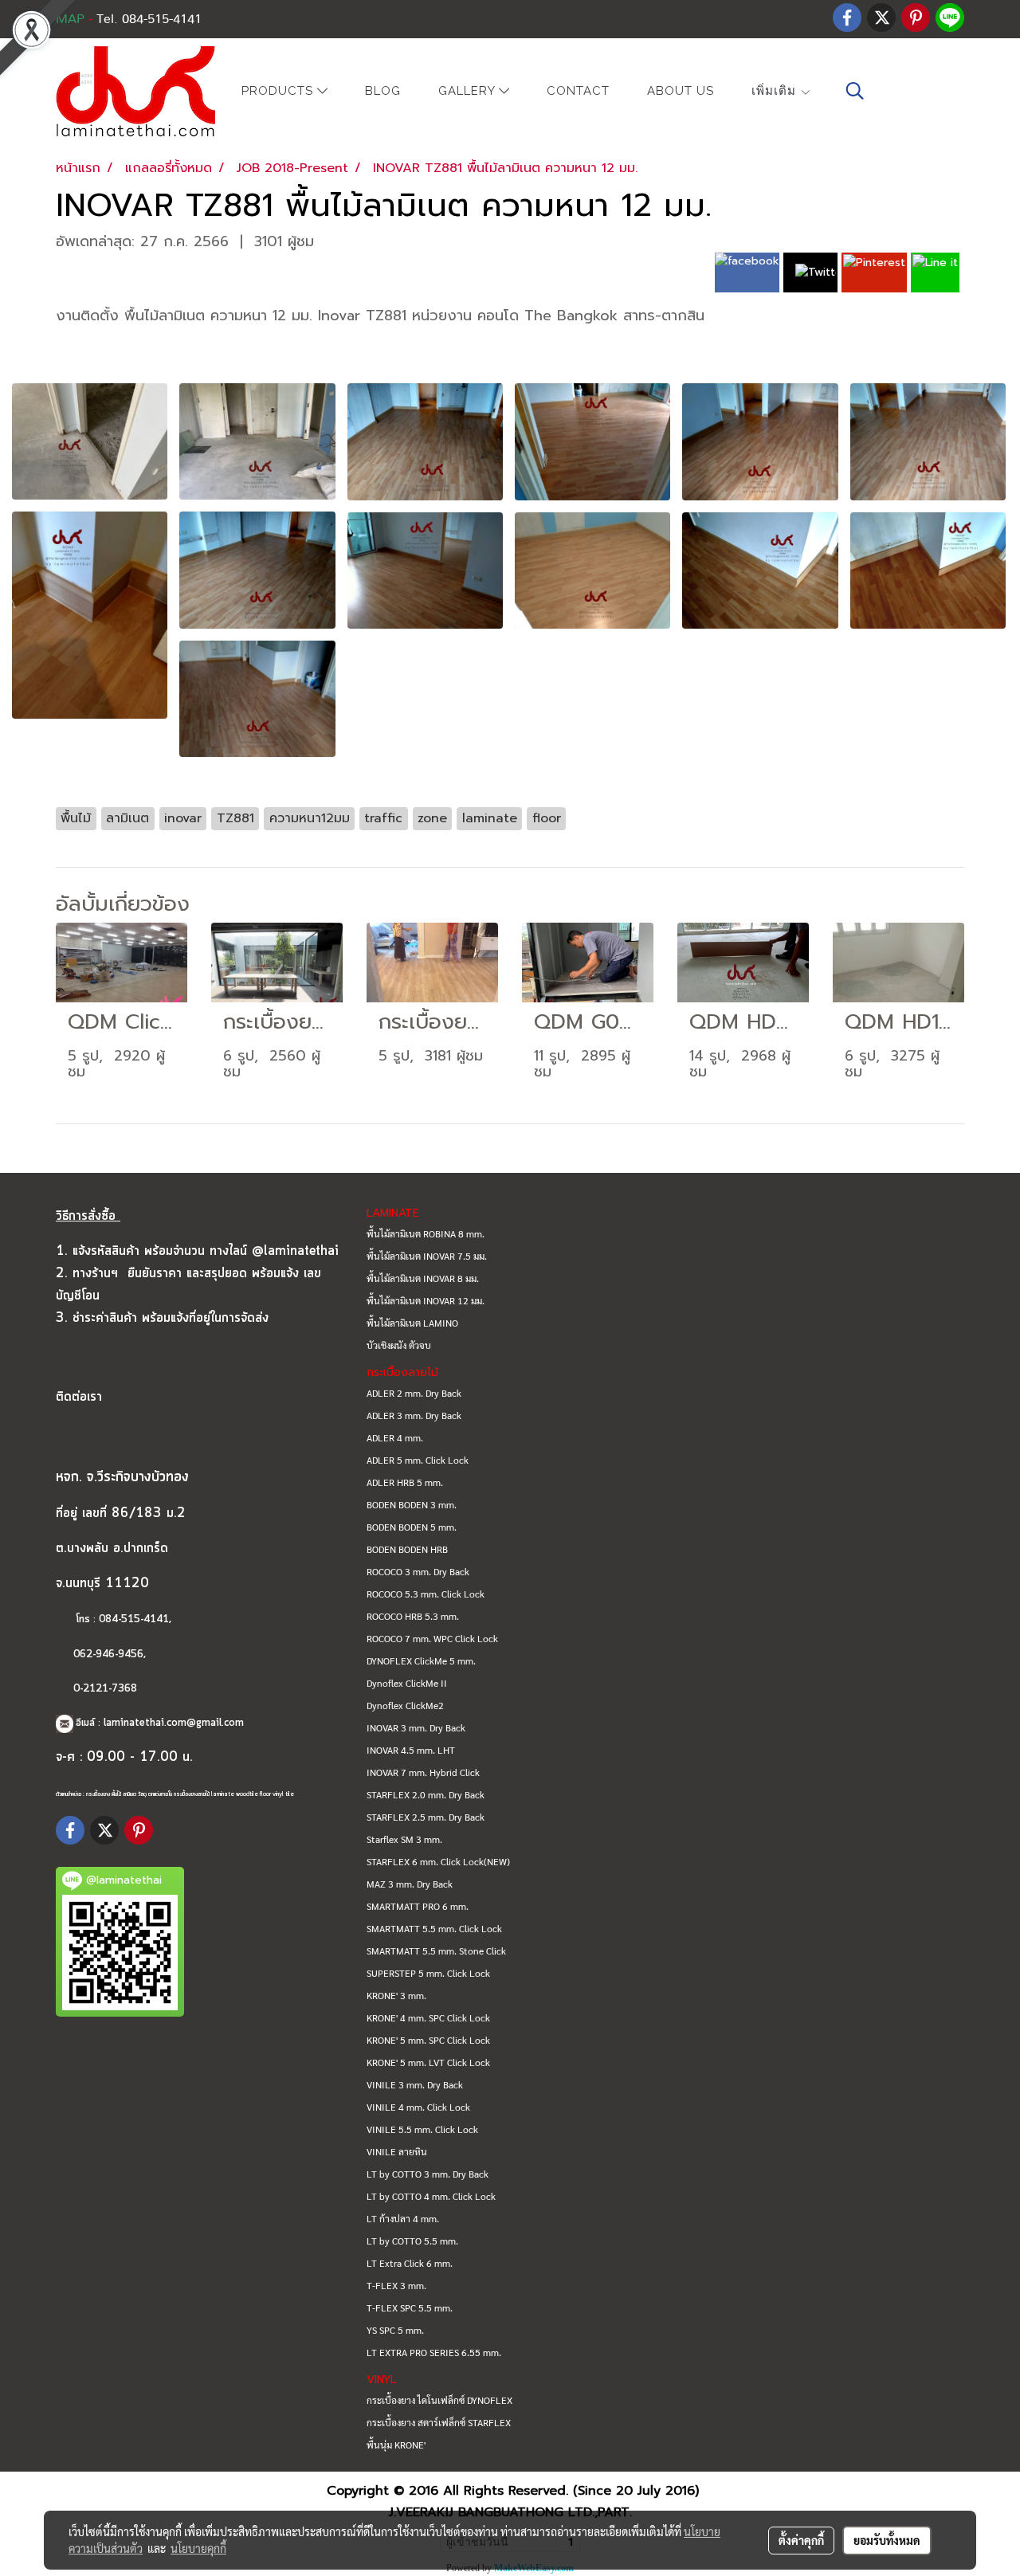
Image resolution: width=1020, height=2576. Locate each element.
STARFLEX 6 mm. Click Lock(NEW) (438, 1861)
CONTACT (578, 91)
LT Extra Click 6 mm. (410, 2263)
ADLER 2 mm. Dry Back (414, 1393)
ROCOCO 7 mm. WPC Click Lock (432, 1638)
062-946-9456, (110, 1655)
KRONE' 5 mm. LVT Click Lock (428, 2062)
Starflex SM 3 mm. (404, 1839)
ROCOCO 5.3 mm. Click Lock (426, 1594)
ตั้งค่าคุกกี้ (801, 2540)
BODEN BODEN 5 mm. (412, 1527)
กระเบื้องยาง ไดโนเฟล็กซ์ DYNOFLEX (439, 2400)
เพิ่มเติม (776, 91)
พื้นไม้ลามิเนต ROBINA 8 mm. (426, 1233)
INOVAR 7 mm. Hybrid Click (423, 1772)
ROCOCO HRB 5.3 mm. (413, 1616)
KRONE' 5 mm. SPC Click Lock (428, 2040)
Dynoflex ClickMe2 (405, 1705)
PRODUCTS (279, 92)
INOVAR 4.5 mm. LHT (411, 1750)
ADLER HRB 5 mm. (405, 1482)
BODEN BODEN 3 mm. (412, 1504)
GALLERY (469, 92)
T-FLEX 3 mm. (396, 2285)
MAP (70, 19)
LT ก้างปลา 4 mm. (403, 2218)
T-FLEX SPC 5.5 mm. (410, 2307)
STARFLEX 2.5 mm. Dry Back (426, 1817)
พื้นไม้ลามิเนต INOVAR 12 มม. (426, 1300)
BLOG (383, 91)
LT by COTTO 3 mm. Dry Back (428, 2174)
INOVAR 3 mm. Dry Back (416, 1727)
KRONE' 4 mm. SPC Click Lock (428, 2017)
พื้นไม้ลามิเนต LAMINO (412, 1323)
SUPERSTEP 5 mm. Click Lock (428, 1973)
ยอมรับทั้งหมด (887, 2540)
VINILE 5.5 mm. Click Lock (422, 2129)
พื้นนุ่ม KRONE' (396, 2445)
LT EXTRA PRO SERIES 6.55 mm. (434, 2352)
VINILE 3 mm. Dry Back (415, 2084)
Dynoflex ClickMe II (407, 1683)
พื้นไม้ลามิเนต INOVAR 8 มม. (423, 1278)
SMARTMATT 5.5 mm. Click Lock (434, 1928)
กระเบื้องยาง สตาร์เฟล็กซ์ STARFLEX (439, 2422)
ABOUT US (681, 91)
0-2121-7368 (105, 1689)
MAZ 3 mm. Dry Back (410, 1884)
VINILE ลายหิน (397, 2151)
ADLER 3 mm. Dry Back (414, 1415)
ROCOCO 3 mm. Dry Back (418, 1571)
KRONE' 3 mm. (396, 1995)
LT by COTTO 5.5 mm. (412, 2241)
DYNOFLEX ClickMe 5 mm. (421, 1660)
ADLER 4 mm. (395, 1437)
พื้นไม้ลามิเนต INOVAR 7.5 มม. (427, 1256)
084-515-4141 (134, 1619)
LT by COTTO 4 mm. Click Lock (431, 2196)
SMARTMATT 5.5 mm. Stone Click (436, 1951)
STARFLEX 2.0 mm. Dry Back (426, 1794)
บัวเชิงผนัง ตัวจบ (399, 1345)
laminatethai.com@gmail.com (174, 1723)
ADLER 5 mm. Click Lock (418, 1460)
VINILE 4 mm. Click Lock (418, 2107)
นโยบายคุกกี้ (198, 2548)
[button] (855, 91)
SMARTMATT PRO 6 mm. (418, 1906)
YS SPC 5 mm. (395, 2330)
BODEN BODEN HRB (407, 1549)
